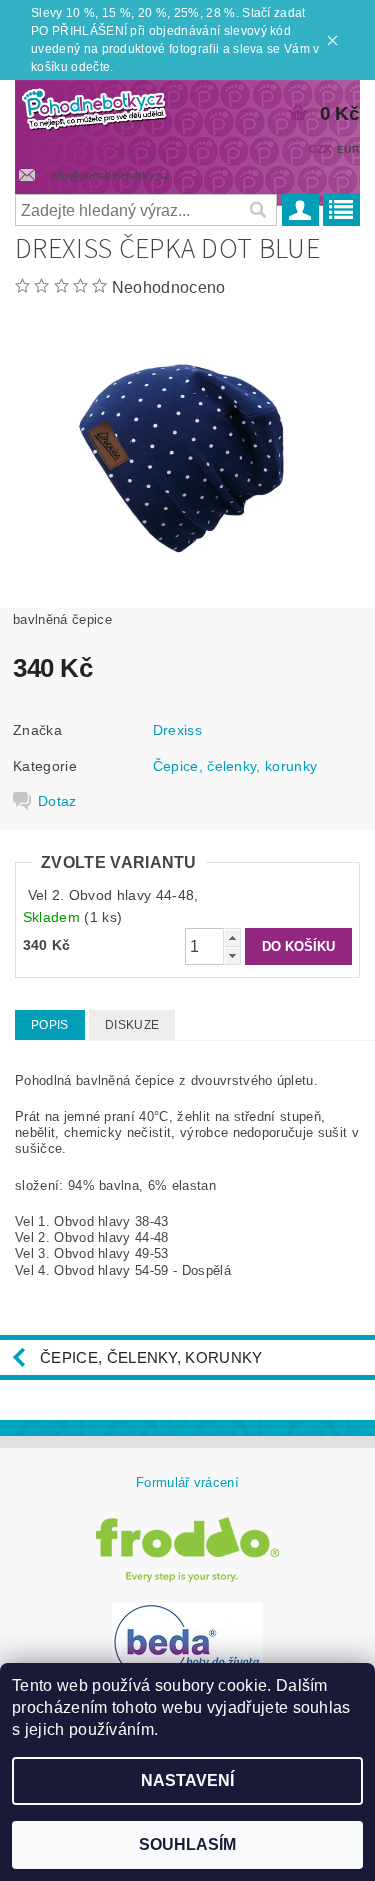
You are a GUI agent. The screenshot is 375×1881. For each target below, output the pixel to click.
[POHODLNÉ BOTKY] (94, 106)
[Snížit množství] (232, 955)
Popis (50, 1025)
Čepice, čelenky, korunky (235, 766)
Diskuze (132, 1025)
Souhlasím (187, 1844)
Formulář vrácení (187, 1482)
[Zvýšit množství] (232, 937)
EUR (348, 149)
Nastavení (187, 1780)
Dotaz (57, 801)
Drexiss (177, 730)
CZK (321, 149)
